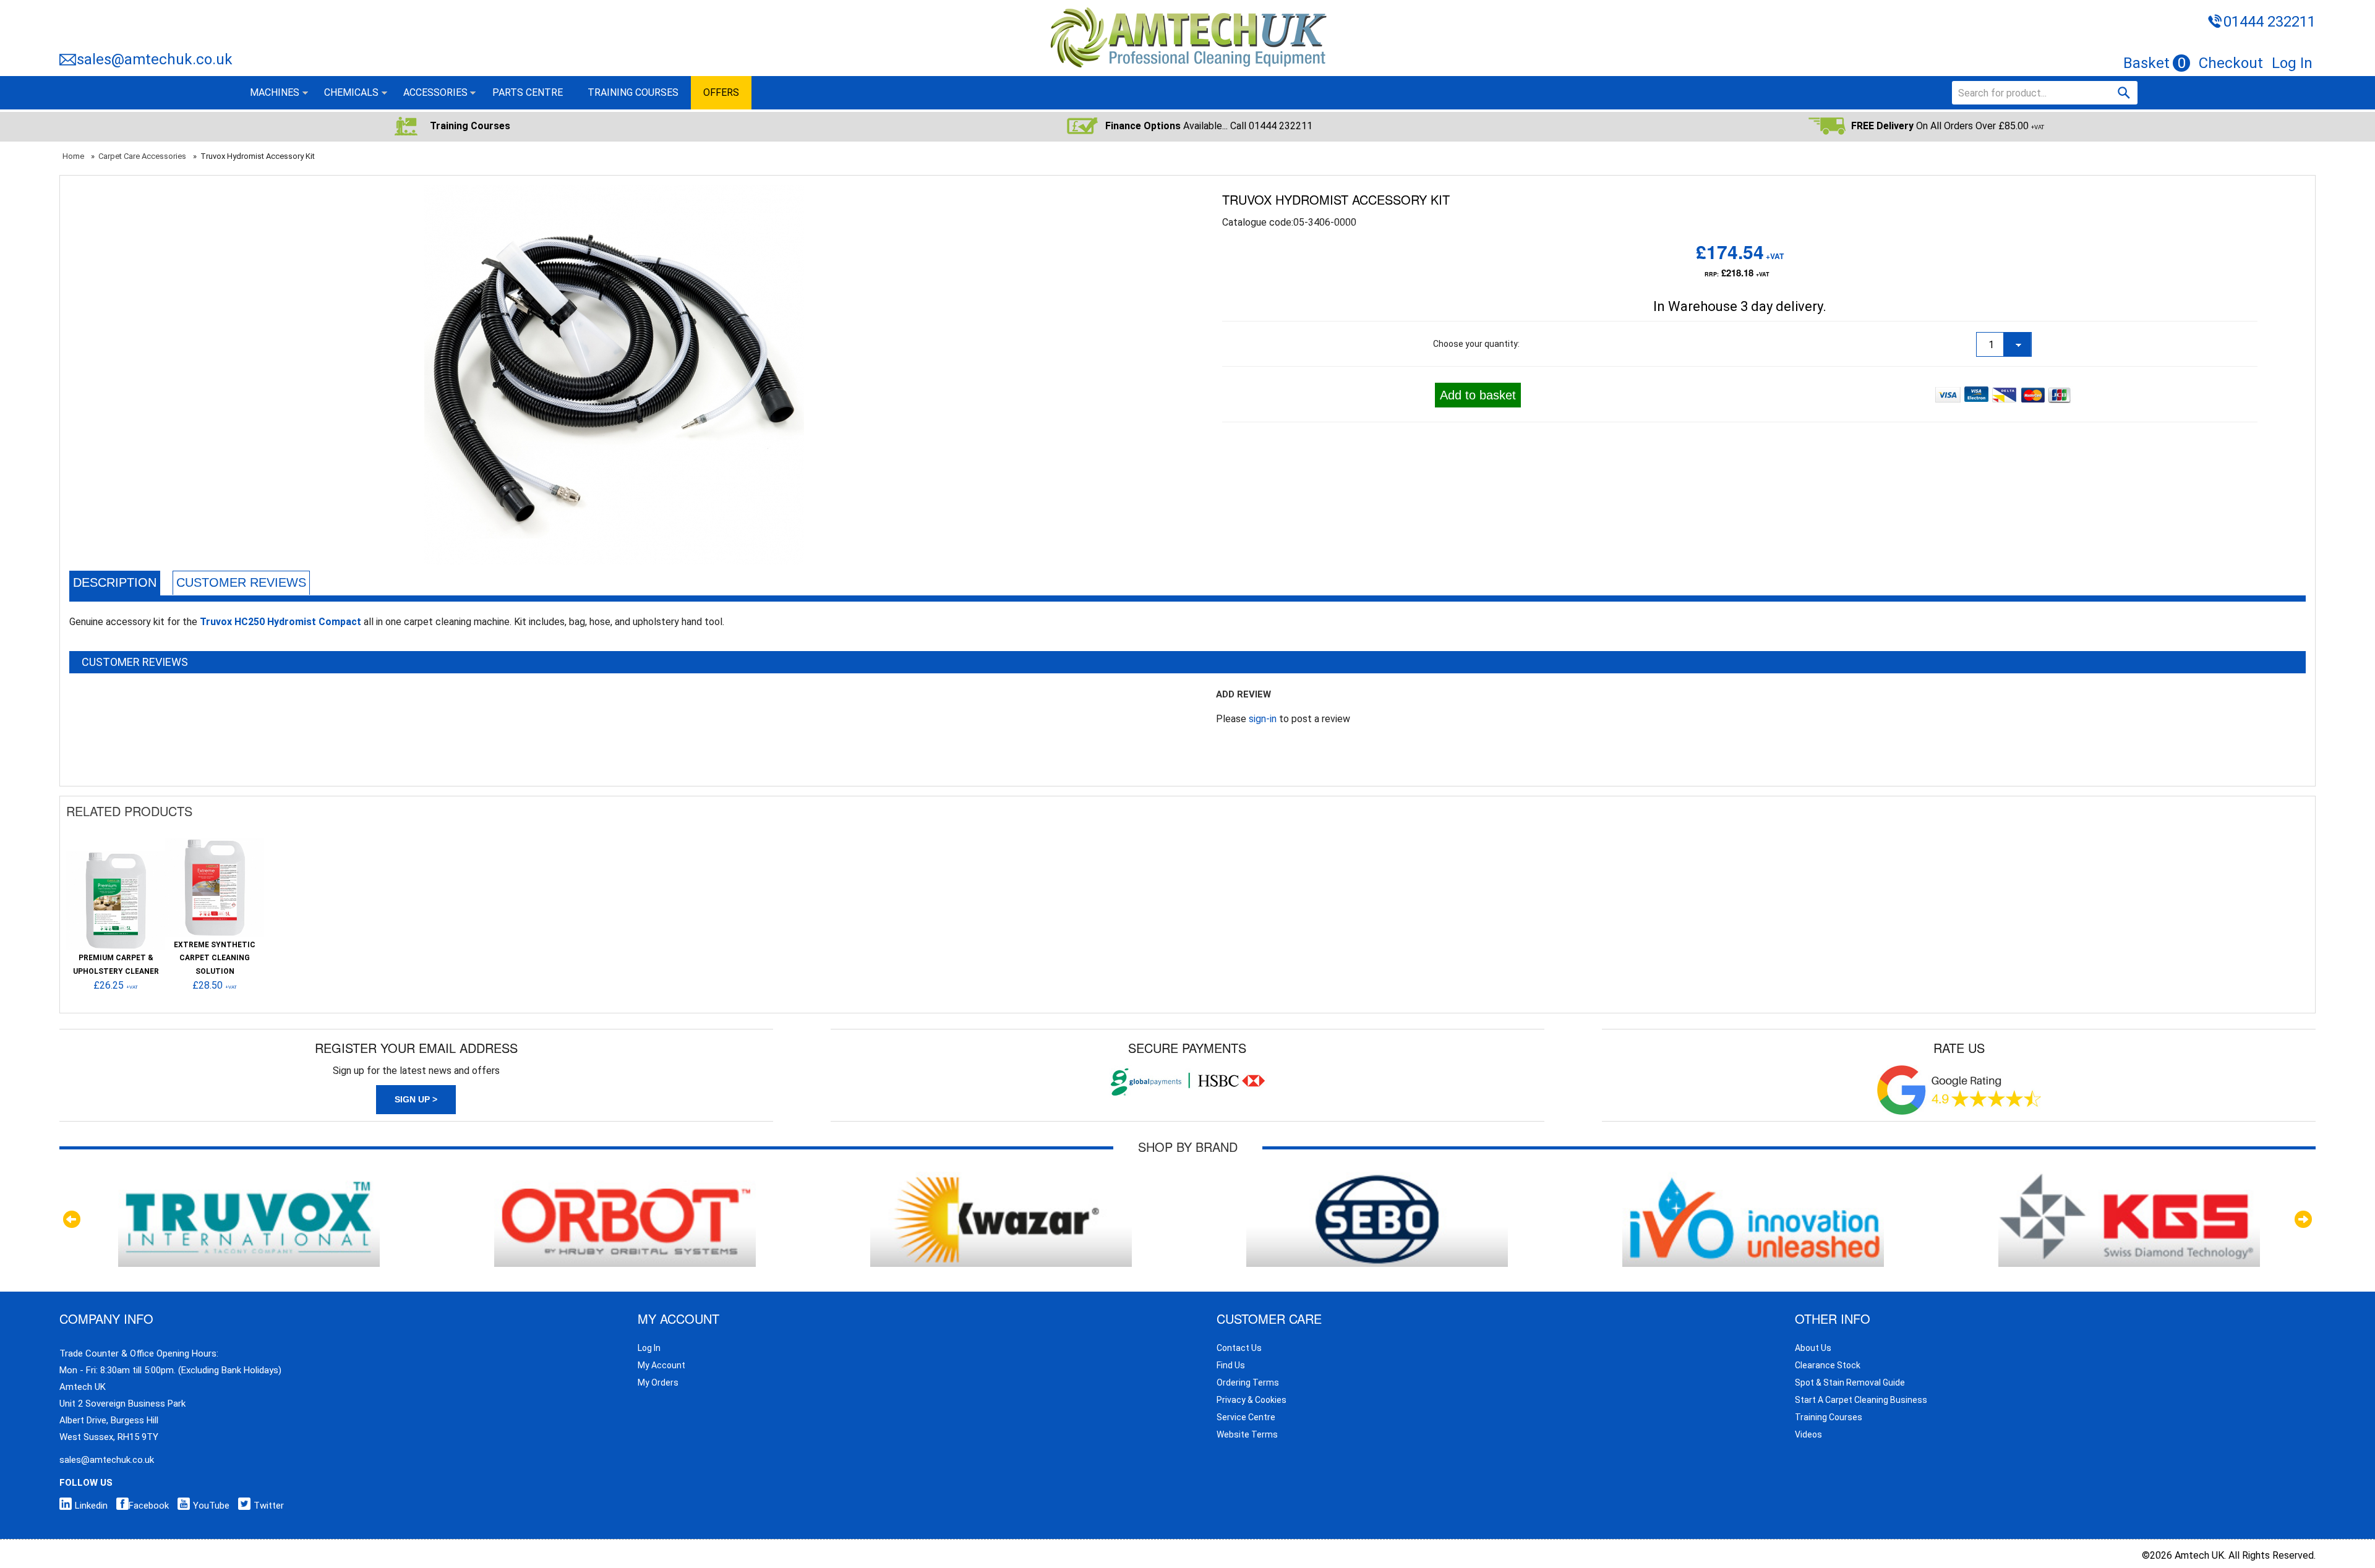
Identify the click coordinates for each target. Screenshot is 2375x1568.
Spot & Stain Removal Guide (1850, 1383)
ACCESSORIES (435, 92)
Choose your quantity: (1476, 344)
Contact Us (1239, 1348)
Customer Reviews (241, 582)
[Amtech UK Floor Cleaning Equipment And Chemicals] (1188, 8)
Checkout (2231, 63)
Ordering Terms (1248, 1383)
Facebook (149, 1506)
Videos (1808, 1434)
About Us (1813, 1348)
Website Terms (1247, 1434)
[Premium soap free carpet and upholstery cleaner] (116, 857)
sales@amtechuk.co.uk (155, 59)
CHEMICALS (351, 92)
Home (73, 156)
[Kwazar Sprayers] (1001, 1178)
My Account (661, 1365)
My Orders (658, 1383)
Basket (2155, 63)
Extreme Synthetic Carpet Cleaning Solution (215, 958)
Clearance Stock (1828, 1365)
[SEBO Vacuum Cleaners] (1377, 1178)
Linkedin (91, 1506)
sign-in (1263, 719)
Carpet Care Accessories (142, 156)
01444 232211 (2270, 22)
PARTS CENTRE (528, 92)
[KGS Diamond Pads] (2129, 1178)
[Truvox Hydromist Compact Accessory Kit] (614, 193)
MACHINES (275, 92)
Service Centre (1246, 1417)
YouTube (211, 1506)
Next (2303, 1219)
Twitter (269, 1506)
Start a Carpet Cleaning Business (1861, 1400)
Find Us (1231, 1365)
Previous (72, 1219)
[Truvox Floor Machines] (249, 1178)
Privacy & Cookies (1252, 1400)
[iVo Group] (1753, 1178)
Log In (2292, 63)
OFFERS (721, 92)
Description (115, 582)
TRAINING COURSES (633, 92)
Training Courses (1829, 1417)
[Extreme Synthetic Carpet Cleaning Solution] (215, 844)
